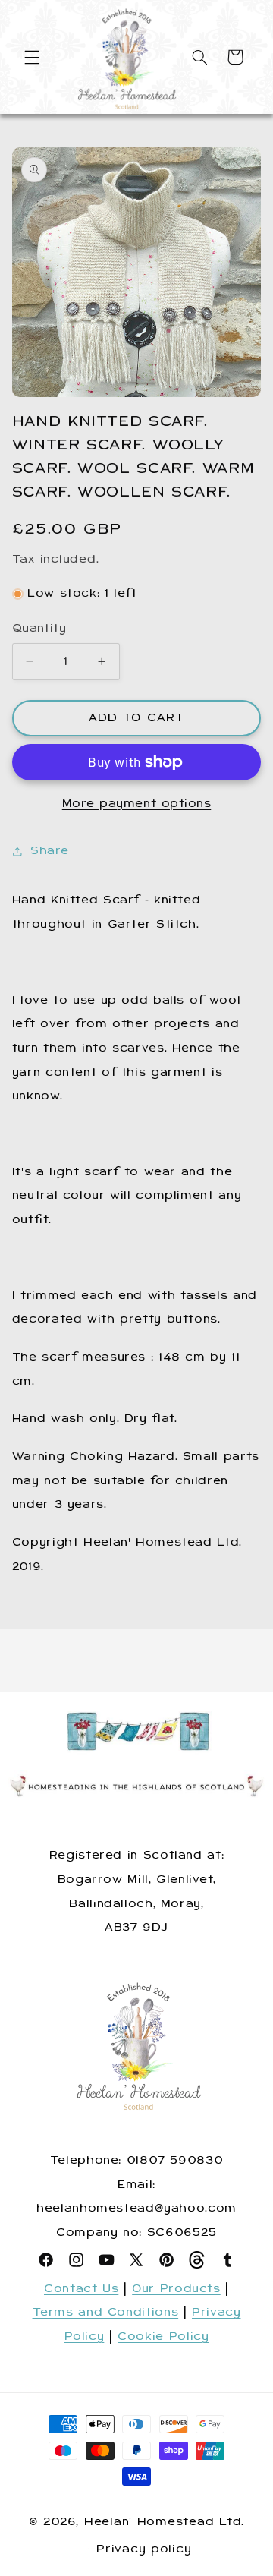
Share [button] (50, 850)
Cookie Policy (163, 2336)
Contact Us (81, 2288)
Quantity (39, 628)
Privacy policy (144, 2549)
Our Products (176, 2288)
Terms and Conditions (106, 2312)
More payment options (137, 803)
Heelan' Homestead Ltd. (164, 2521)
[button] (32, 57)
